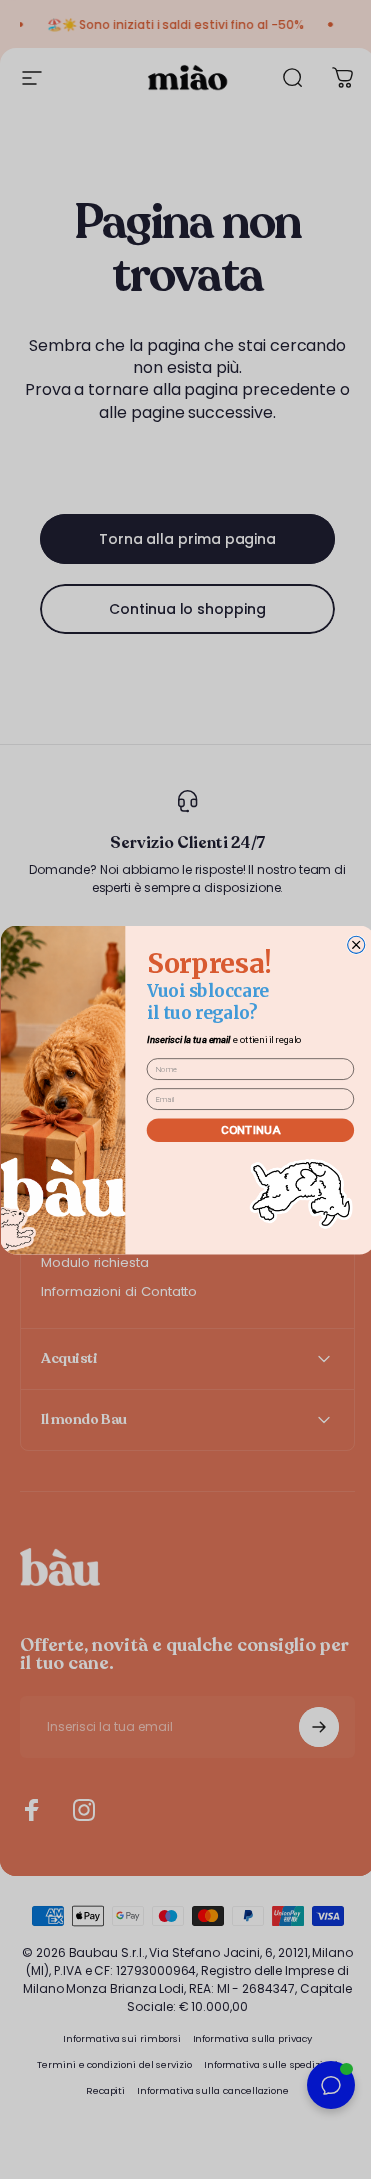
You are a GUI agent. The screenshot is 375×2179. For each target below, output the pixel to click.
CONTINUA (242, 1129)
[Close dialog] (348, 944)
